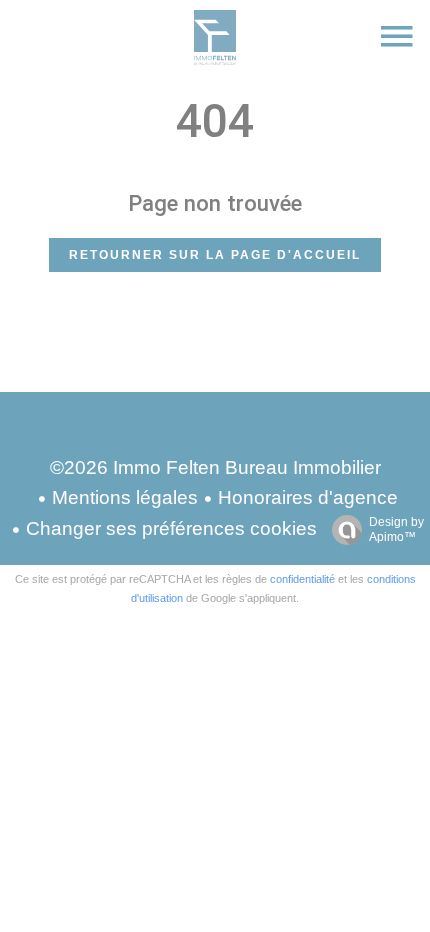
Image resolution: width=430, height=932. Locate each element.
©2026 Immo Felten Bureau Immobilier (215, 467)
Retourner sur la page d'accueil (215, 255)
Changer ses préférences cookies (171, 528)
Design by (396, 529)
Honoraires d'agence (308, 497)
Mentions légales (125, 497)
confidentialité (302, 579)
